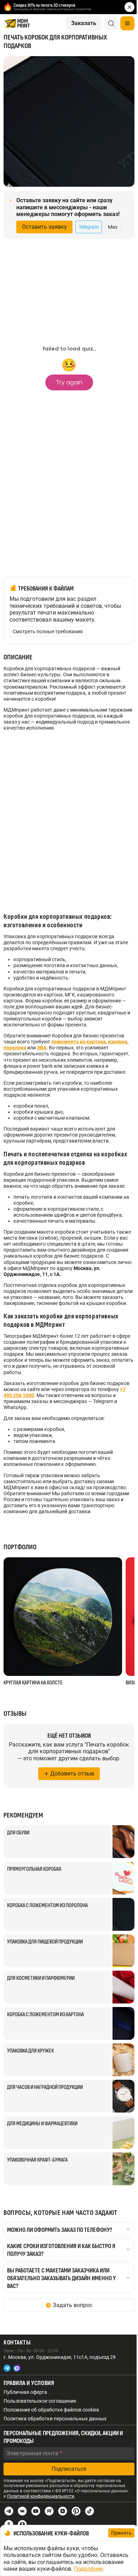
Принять (121, 2533)
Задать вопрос (73, 2305)
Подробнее (88, 2569)
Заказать (84, 23)
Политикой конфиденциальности (41, 2496)
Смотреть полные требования (48, 631)
